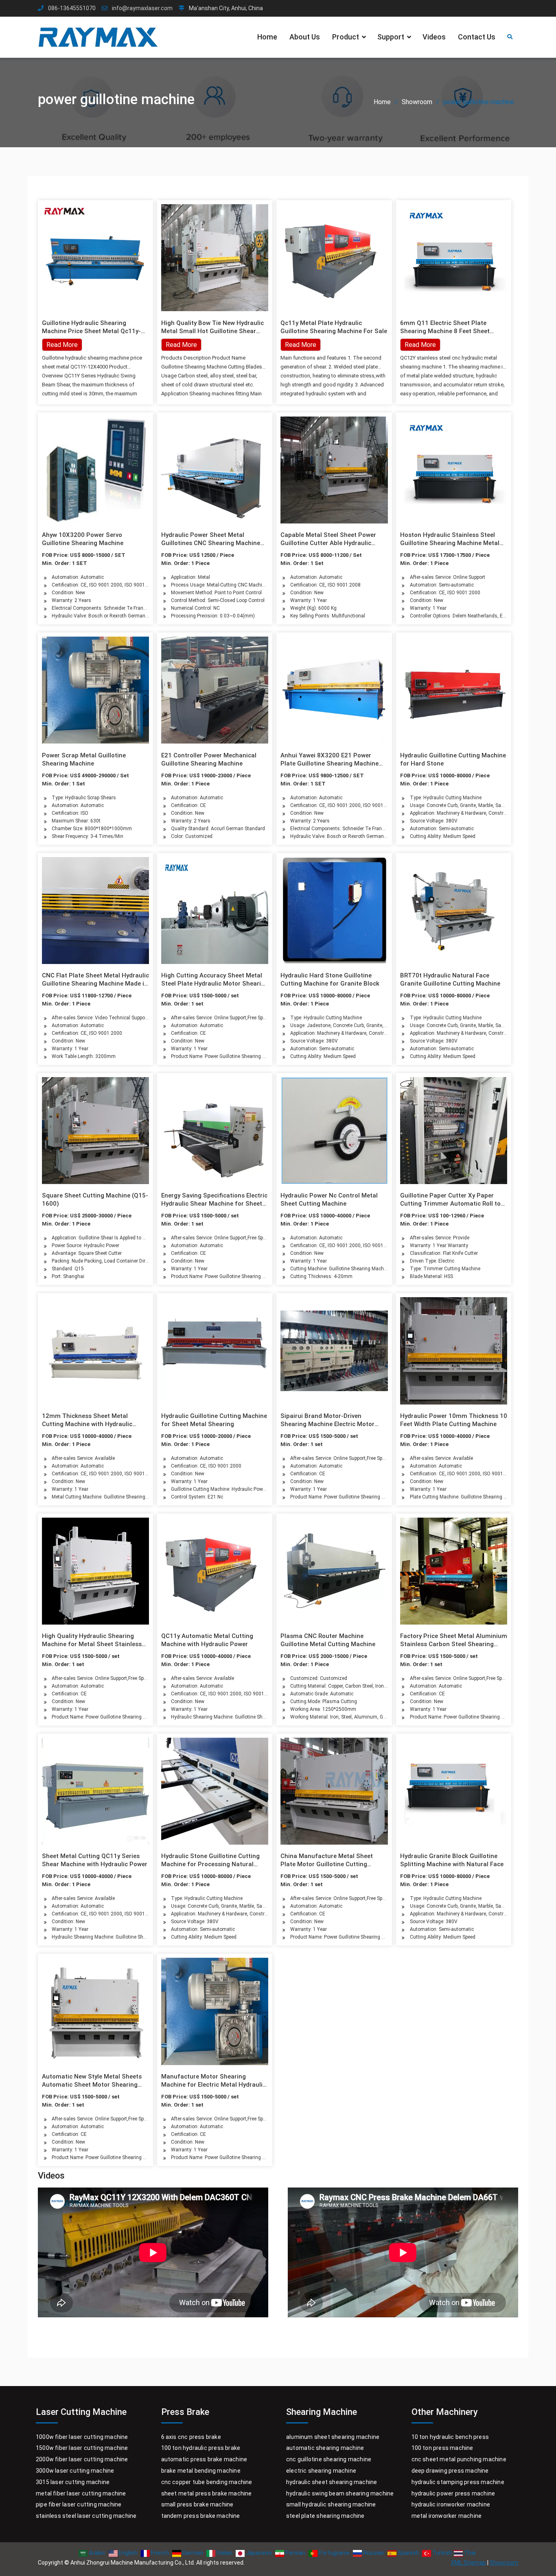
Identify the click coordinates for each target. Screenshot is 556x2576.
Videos (434, 37)
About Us (305, 37)
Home (267, 37)
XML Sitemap (468, 2563)
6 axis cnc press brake (191, 2437)
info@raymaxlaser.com (142, 8)
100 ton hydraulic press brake (201, 2448)
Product (346, 37)
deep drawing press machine (450, 2471)
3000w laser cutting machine (75, 2471)
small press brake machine (197, 2504)
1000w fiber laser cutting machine (82, 2437)
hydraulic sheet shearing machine (332, 2482)
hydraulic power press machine (453, 2493)
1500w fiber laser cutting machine (82, 2448)
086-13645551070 (72, 8)
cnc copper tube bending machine (207, 2482)
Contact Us (477, 37)
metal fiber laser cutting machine (81, 2493)
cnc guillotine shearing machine (329, 2459)
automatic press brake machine (204, 2459)
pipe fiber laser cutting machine (79, 2504)
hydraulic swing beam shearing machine (340, 2493)
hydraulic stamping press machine (458, 2482)
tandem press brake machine (201, 2516)
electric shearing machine (321, 2471)
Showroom (504, 2563)
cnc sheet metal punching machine (459, 2459)
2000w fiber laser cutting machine (82, 2459)
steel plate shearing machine (325, 2516)
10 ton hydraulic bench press (450, 2437)
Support (391, 37)
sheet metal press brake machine (207, 2493)
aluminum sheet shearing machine (333, 2437)
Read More (181, 345)
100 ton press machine (442, 2448)
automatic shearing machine (325, 2448)
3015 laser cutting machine (73, 2482)
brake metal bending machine (201, 2471)
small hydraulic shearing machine (331, 2504)
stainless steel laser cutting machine (86, 2516)
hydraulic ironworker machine (451, 2504)
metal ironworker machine (447, 2516)
